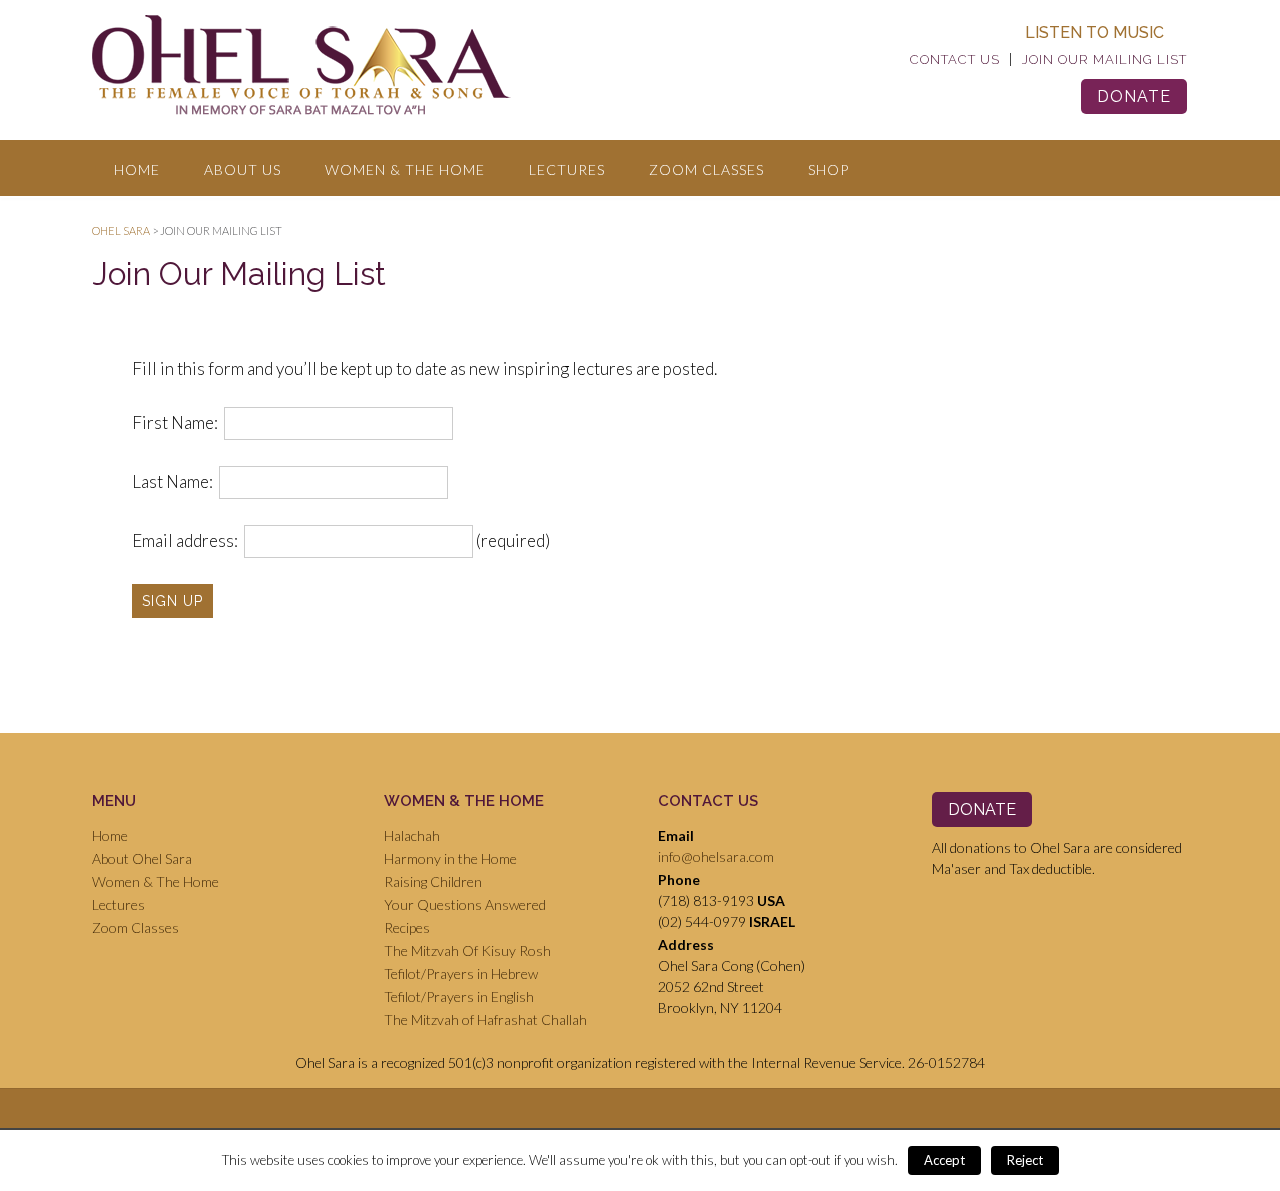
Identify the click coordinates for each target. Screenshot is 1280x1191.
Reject (1025, 1160)
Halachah (412, 835)
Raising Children (433, 881)
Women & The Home (405, 169)
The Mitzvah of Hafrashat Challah (485, 1019)
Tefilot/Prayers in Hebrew (461, 973)
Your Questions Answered (465, 904)
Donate (1134, 96)
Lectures (567, 169)
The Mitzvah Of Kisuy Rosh (467, 950)
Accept (944, 1160)
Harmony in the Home (450, 858)
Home (137, 169)
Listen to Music (1094, 32)
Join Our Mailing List (1104, 59)
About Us (242, 169)
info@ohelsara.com (716, 856)
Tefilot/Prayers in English (459, 996)
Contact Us (955, 59)
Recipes (407, 927)
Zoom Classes (706, 169)
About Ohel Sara (142, 858)
